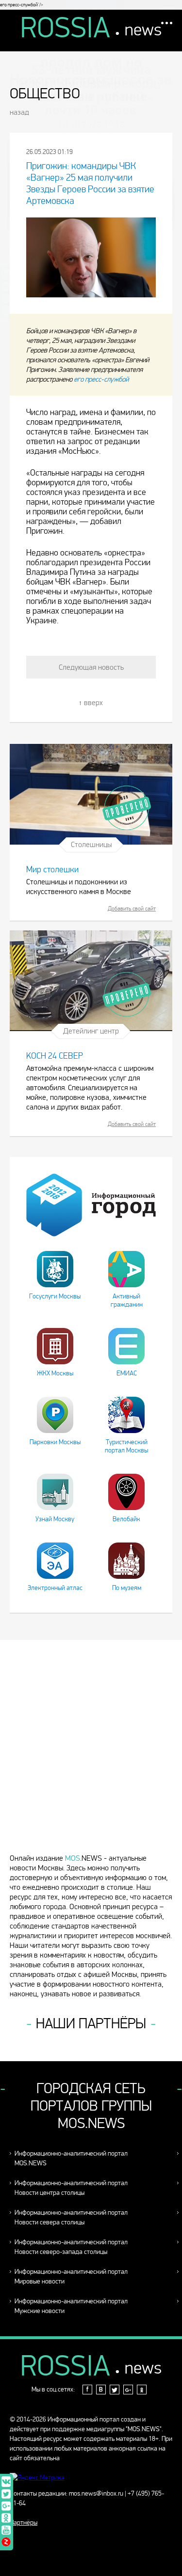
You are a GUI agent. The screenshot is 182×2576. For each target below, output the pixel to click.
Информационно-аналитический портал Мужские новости (71, 2306)
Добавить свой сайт (132, 909)
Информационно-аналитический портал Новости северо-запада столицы (71, 2247)
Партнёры (24, 2522)
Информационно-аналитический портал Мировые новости (71, 2276)
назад (19, 112)
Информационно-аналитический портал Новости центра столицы (71, 2188)
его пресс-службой (101, 379)
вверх (93, 702)
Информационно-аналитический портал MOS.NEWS (71, 2158)
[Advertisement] (91, 1751)
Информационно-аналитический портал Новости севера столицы (71, 2217)
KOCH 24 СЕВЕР (55, 1056)
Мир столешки (52, 870)
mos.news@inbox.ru (96, 2493)
